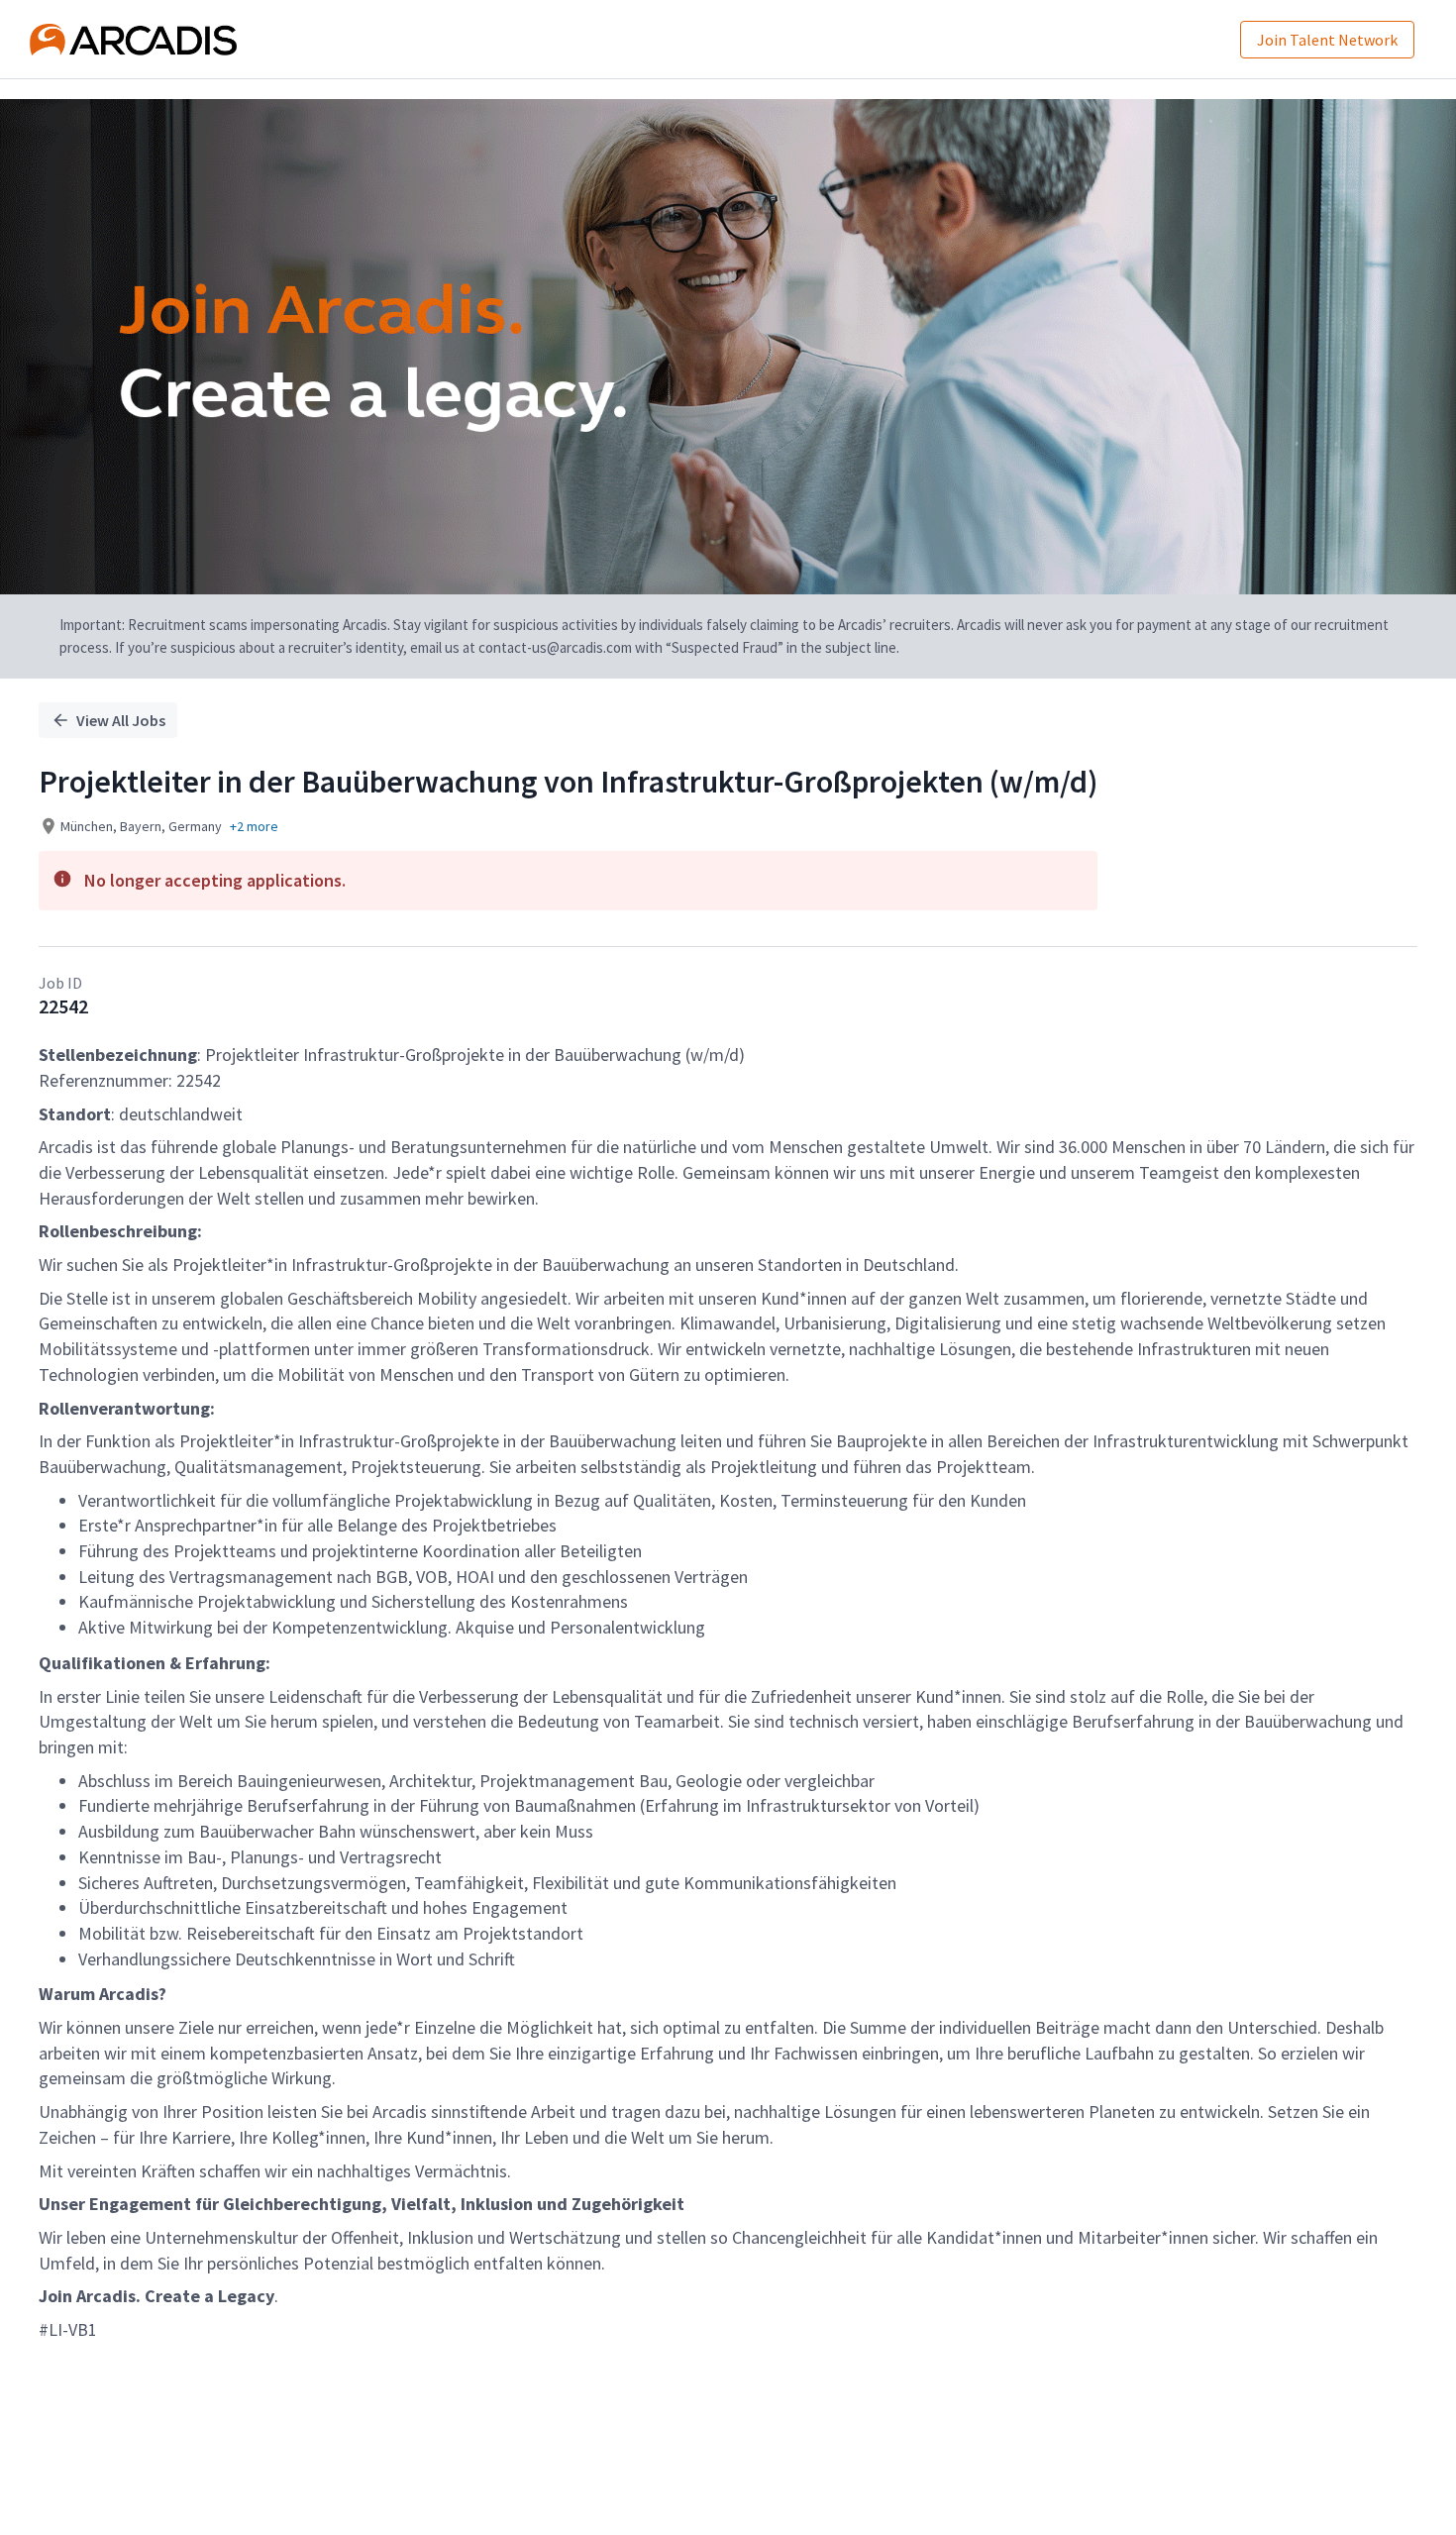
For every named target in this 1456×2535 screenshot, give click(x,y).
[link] (133, 40)
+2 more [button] (254, 826)
